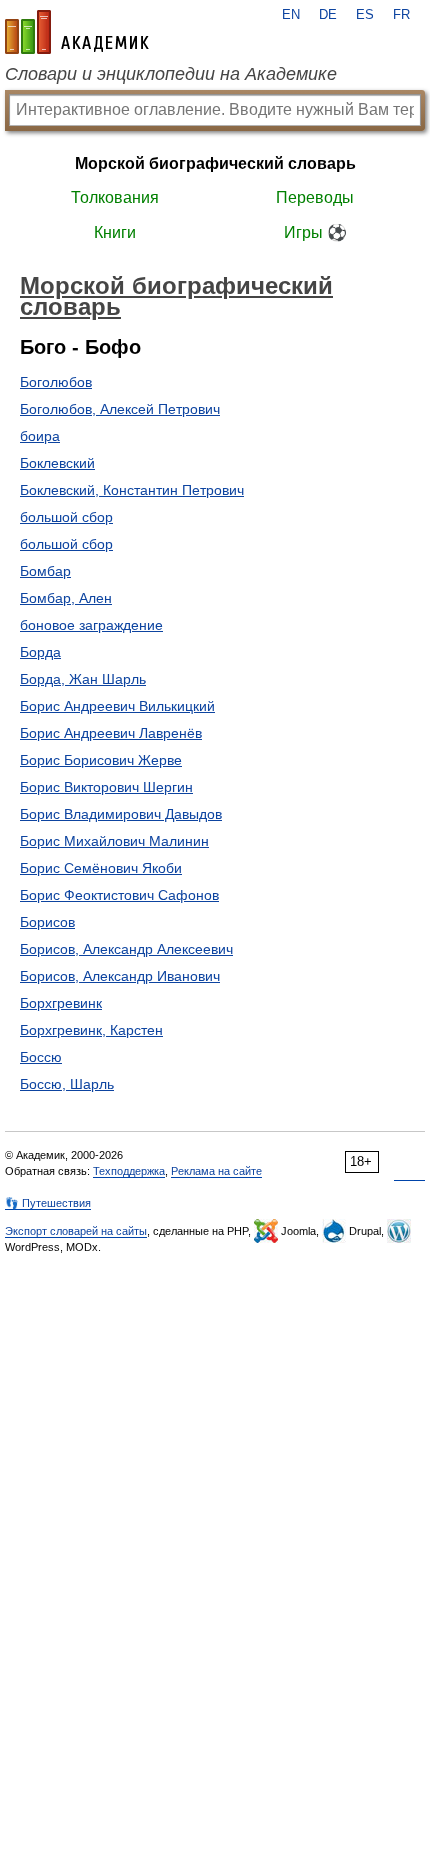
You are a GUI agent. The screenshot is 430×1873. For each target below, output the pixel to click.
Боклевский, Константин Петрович (132, 490)
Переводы (315, 197)
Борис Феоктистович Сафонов (119, 895)
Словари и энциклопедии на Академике (171, 74)
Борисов (47, 922)
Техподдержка (129, 1171)
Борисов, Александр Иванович (120, 976)
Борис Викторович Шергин (106, 787)
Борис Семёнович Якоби (101, 868)
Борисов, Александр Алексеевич (126, 949)
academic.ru (77, 32)
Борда (40, 652)
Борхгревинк (61, 1003)
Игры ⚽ (315, 232)
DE (328, 15)
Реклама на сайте (216, 1171)
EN (291, 15)
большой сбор (66, 517)
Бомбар (45, 571)
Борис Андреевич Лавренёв (111, 733)
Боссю (41, 1057)
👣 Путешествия (48, 1203)
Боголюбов (56, 382)
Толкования (115, 197)
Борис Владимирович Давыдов (121, 814)
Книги (115, 232)
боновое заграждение (91, 625)
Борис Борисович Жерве (101, 760)
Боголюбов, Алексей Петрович (120, 409)
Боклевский (57, 463)
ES (365, 15)
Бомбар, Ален (66, 598)
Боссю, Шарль (67, 1084)
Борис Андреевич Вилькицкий (117, 706)
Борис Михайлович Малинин (114, 841)
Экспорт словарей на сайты (76, 1231)
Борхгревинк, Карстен (91, 1030)
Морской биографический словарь (215, 163)
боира (40, 436)
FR (401, 15)
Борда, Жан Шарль (83, 679)
